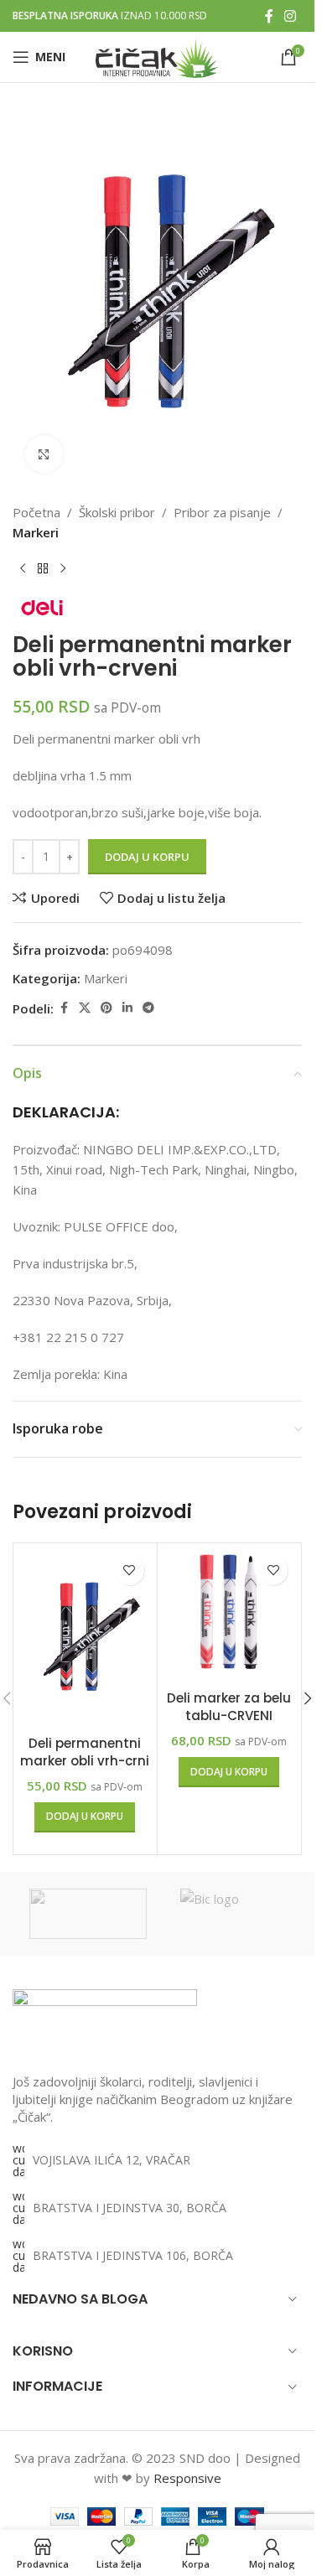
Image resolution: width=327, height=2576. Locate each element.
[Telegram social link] (148, 1008)
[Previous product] (23, 569)
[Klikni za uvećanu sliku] (44, 454)
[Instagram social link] (291, 16)
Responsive (187, 2478)
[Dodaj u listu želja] (130, 1570)
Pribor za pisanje (222, 512)
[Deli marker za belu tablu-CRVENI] (229, 1615)
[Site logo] (157, 55)
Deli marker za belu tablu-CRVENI (229, 1707)
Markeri (36, 532)
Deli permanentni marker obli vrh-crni (85, 1752)
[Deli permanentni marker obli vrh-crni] (85, 1637)
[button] (85, 1817)
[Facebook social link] (269, 16)
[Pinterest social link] (106, 1008)
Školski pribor (117, 512)
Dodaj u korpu (147, 857)
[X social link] (85, 1008)
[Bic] (239, 1914)
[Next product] (63, 569)
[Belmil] (88, 1914)
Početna (36, 512)
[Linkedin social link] (127, 1008)
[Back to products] (43, 569)
